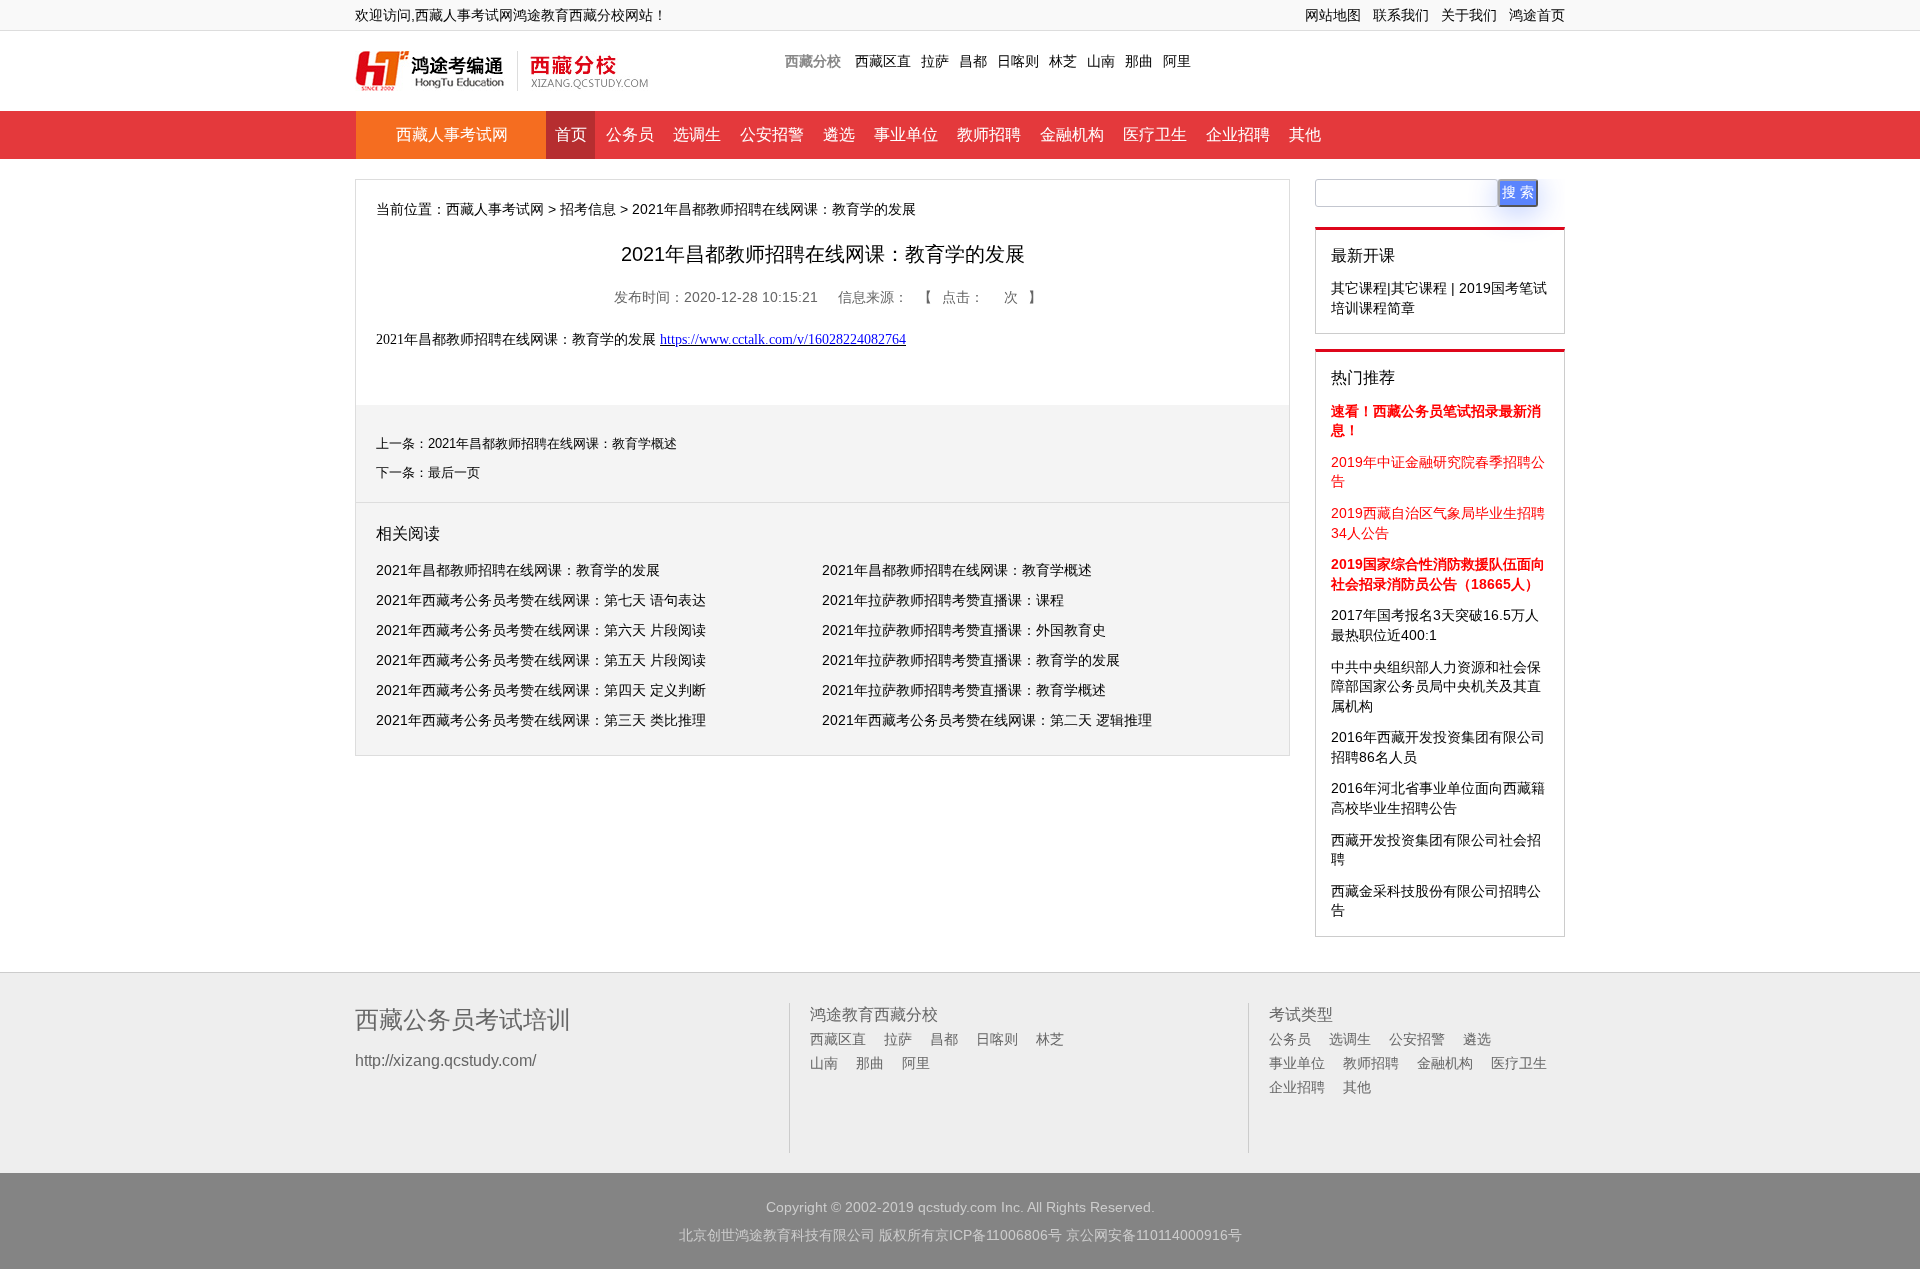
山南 (1101, 61)
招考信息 (588, 209)
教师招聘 (989, 134)
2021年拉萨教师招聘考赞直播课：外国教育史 (964, 630)
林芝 (1063, 61)
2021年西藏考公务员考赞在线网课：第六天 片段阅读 (541, 630)
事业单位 (906, 134)
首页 (571, 134)
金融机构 (1072, 134)
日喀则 (1018, 61)
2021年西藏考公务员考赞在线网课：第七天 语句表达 (541, 600)
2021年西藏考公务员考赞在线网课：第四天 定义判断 (541, 690)
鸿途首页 (1537, 15)
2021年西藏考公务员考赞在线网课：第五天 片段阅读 (541, 660)
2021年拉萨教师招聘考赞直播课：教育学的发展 (971, 660)
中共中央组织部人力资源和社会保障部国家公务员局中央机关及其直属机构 (1436, 686)
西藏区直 (883, 61)
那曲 (1139, 61)
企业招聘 (1238, 134)
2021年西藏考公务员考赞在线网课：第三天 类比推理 (541, 720)
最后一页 (454, 472)
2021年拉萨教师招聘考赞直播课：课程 (943, 600)
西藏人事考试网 (452, 134)
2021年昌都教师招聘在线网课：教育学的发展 (518, 570)
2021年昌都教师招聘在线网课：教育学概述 (552, 443)
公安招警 (772, 134)
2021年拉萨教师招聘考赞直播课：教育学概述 (964, 690)
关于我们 (1469, 15)
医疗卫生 (1155, 134)
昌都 (973, 61)
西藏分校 (813, 61)
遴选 (839, 134)
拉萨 (935, 61)
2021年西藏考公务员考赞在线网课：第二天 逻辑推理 (987, 720)
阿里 (1177, 61)
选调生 (697, 134)
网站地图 (1333, 15)
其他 (1305, 134)
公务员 (630, 134)
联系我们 (1401, 15)
